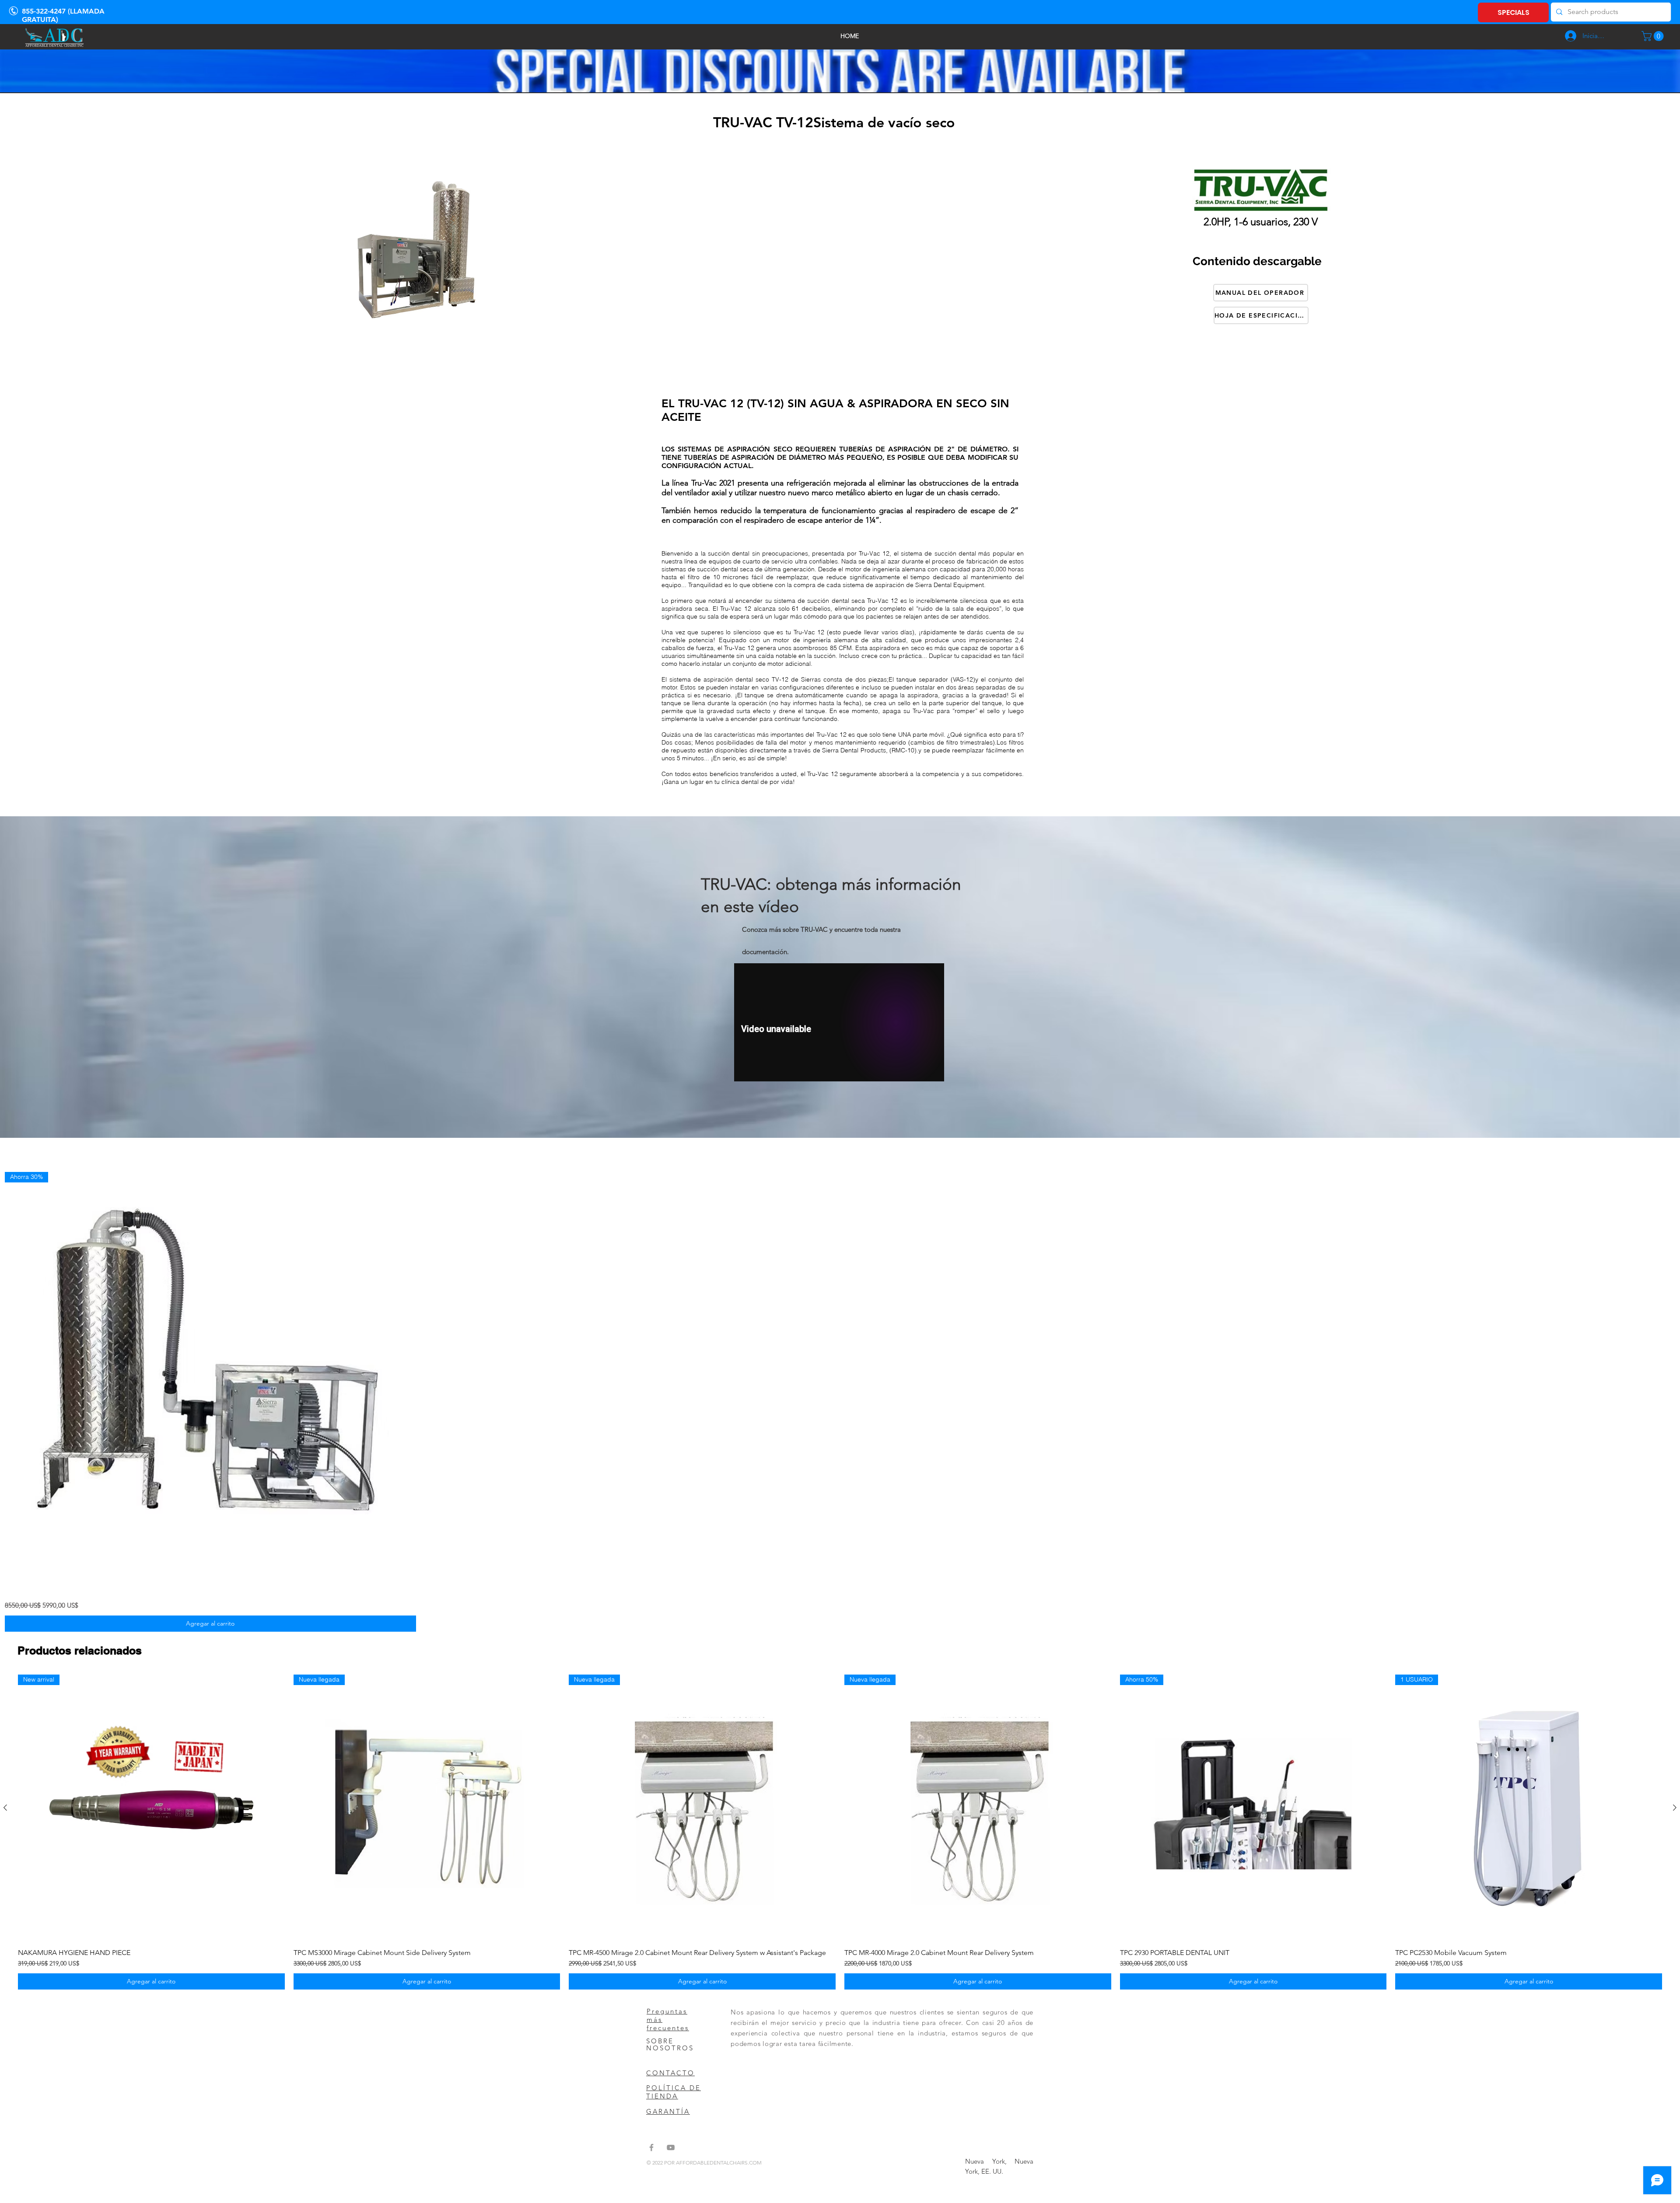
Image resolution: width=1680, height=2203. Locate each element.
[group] (840, 1832)
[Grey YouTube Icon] (671, 2147)
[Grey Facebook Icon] (651, 2147)
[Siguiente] (1675, 1808)
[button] (1654, 36)
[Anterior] (5, 1808)
